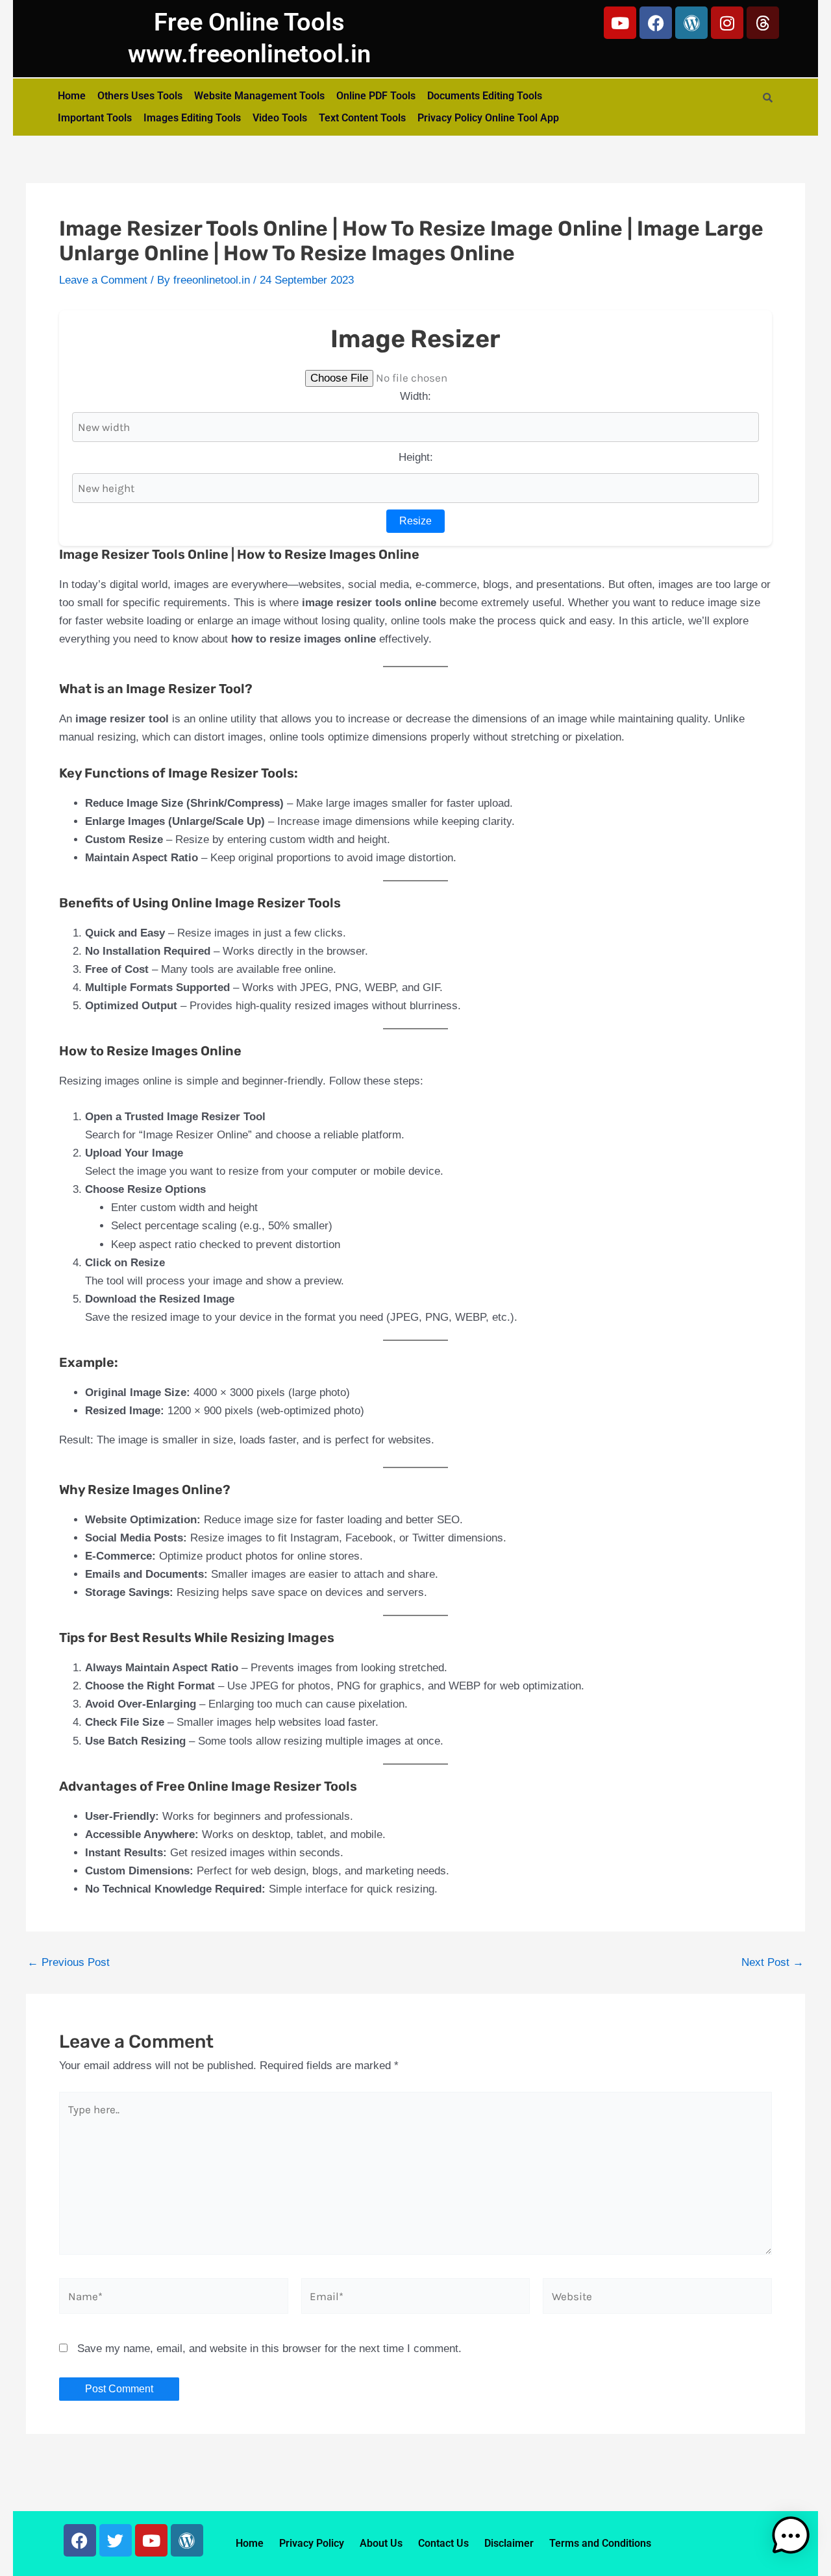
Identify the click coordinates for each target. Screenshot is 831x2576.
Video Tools (280, 118)
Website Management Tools (259, 96)
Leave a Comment (103, 280)
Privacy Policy (312, 2543)
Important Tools (95, 118)
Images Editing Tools (192, 118)
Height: (416, 457)
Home (72, 96)
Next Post (773, 1962)
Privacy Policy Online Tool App (488, 118)
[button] (791, 2533)
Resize (415, 521)
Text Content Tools (362, 118)
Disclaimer (509, 2543)
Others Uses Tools (140, 96)
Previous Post (68, 1962)
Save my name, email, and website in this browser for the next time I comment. (269, 2349)
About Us (381, 2543)
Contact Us (443, 2543)
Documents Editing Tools (485, 96)
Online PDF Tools (376, 96)
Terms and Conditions (600, 2543)
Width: (415, 396)
